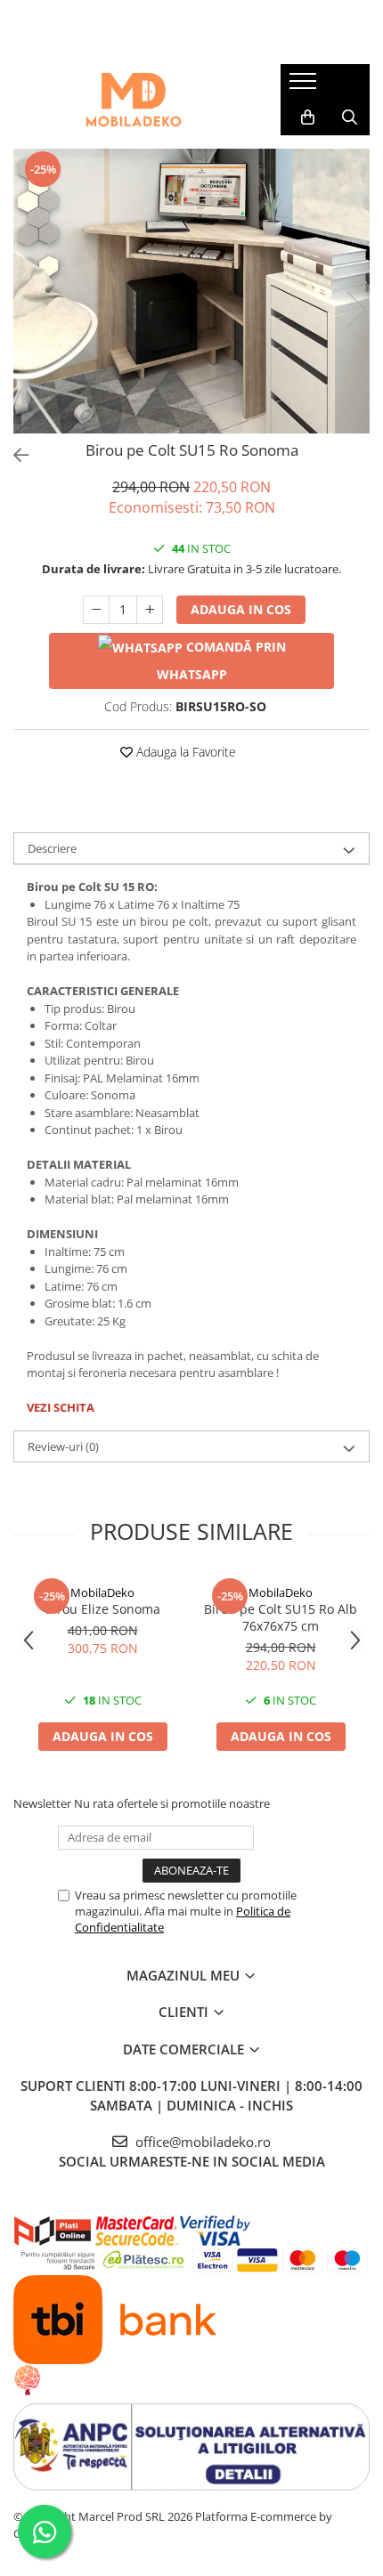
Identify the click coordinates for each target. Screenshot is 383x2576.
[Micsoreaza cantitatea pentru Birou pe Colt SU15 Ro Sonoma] (96, 610)
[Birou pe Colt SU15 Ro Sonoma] (191, 291)
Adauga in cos (241, 609)
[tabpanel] (191, 291)
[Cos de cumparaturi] (308, 117)
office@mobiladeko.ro (201, 2142)
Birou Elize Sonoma (103, 1609)
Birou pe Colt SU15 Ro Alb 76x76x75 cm (281, 1617)
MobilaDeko (102, 1592)
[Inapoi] (13, 455)
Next (355, 309)
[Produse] (305, 86)
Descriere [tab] (52, 848)
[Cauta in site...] (350, 117)
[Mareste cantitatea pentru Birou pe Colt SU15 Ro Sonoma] (150, 610)
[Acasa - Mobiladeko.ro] (134, 100)
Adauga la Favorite (184, 752)
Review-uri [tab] (63, 1446)
